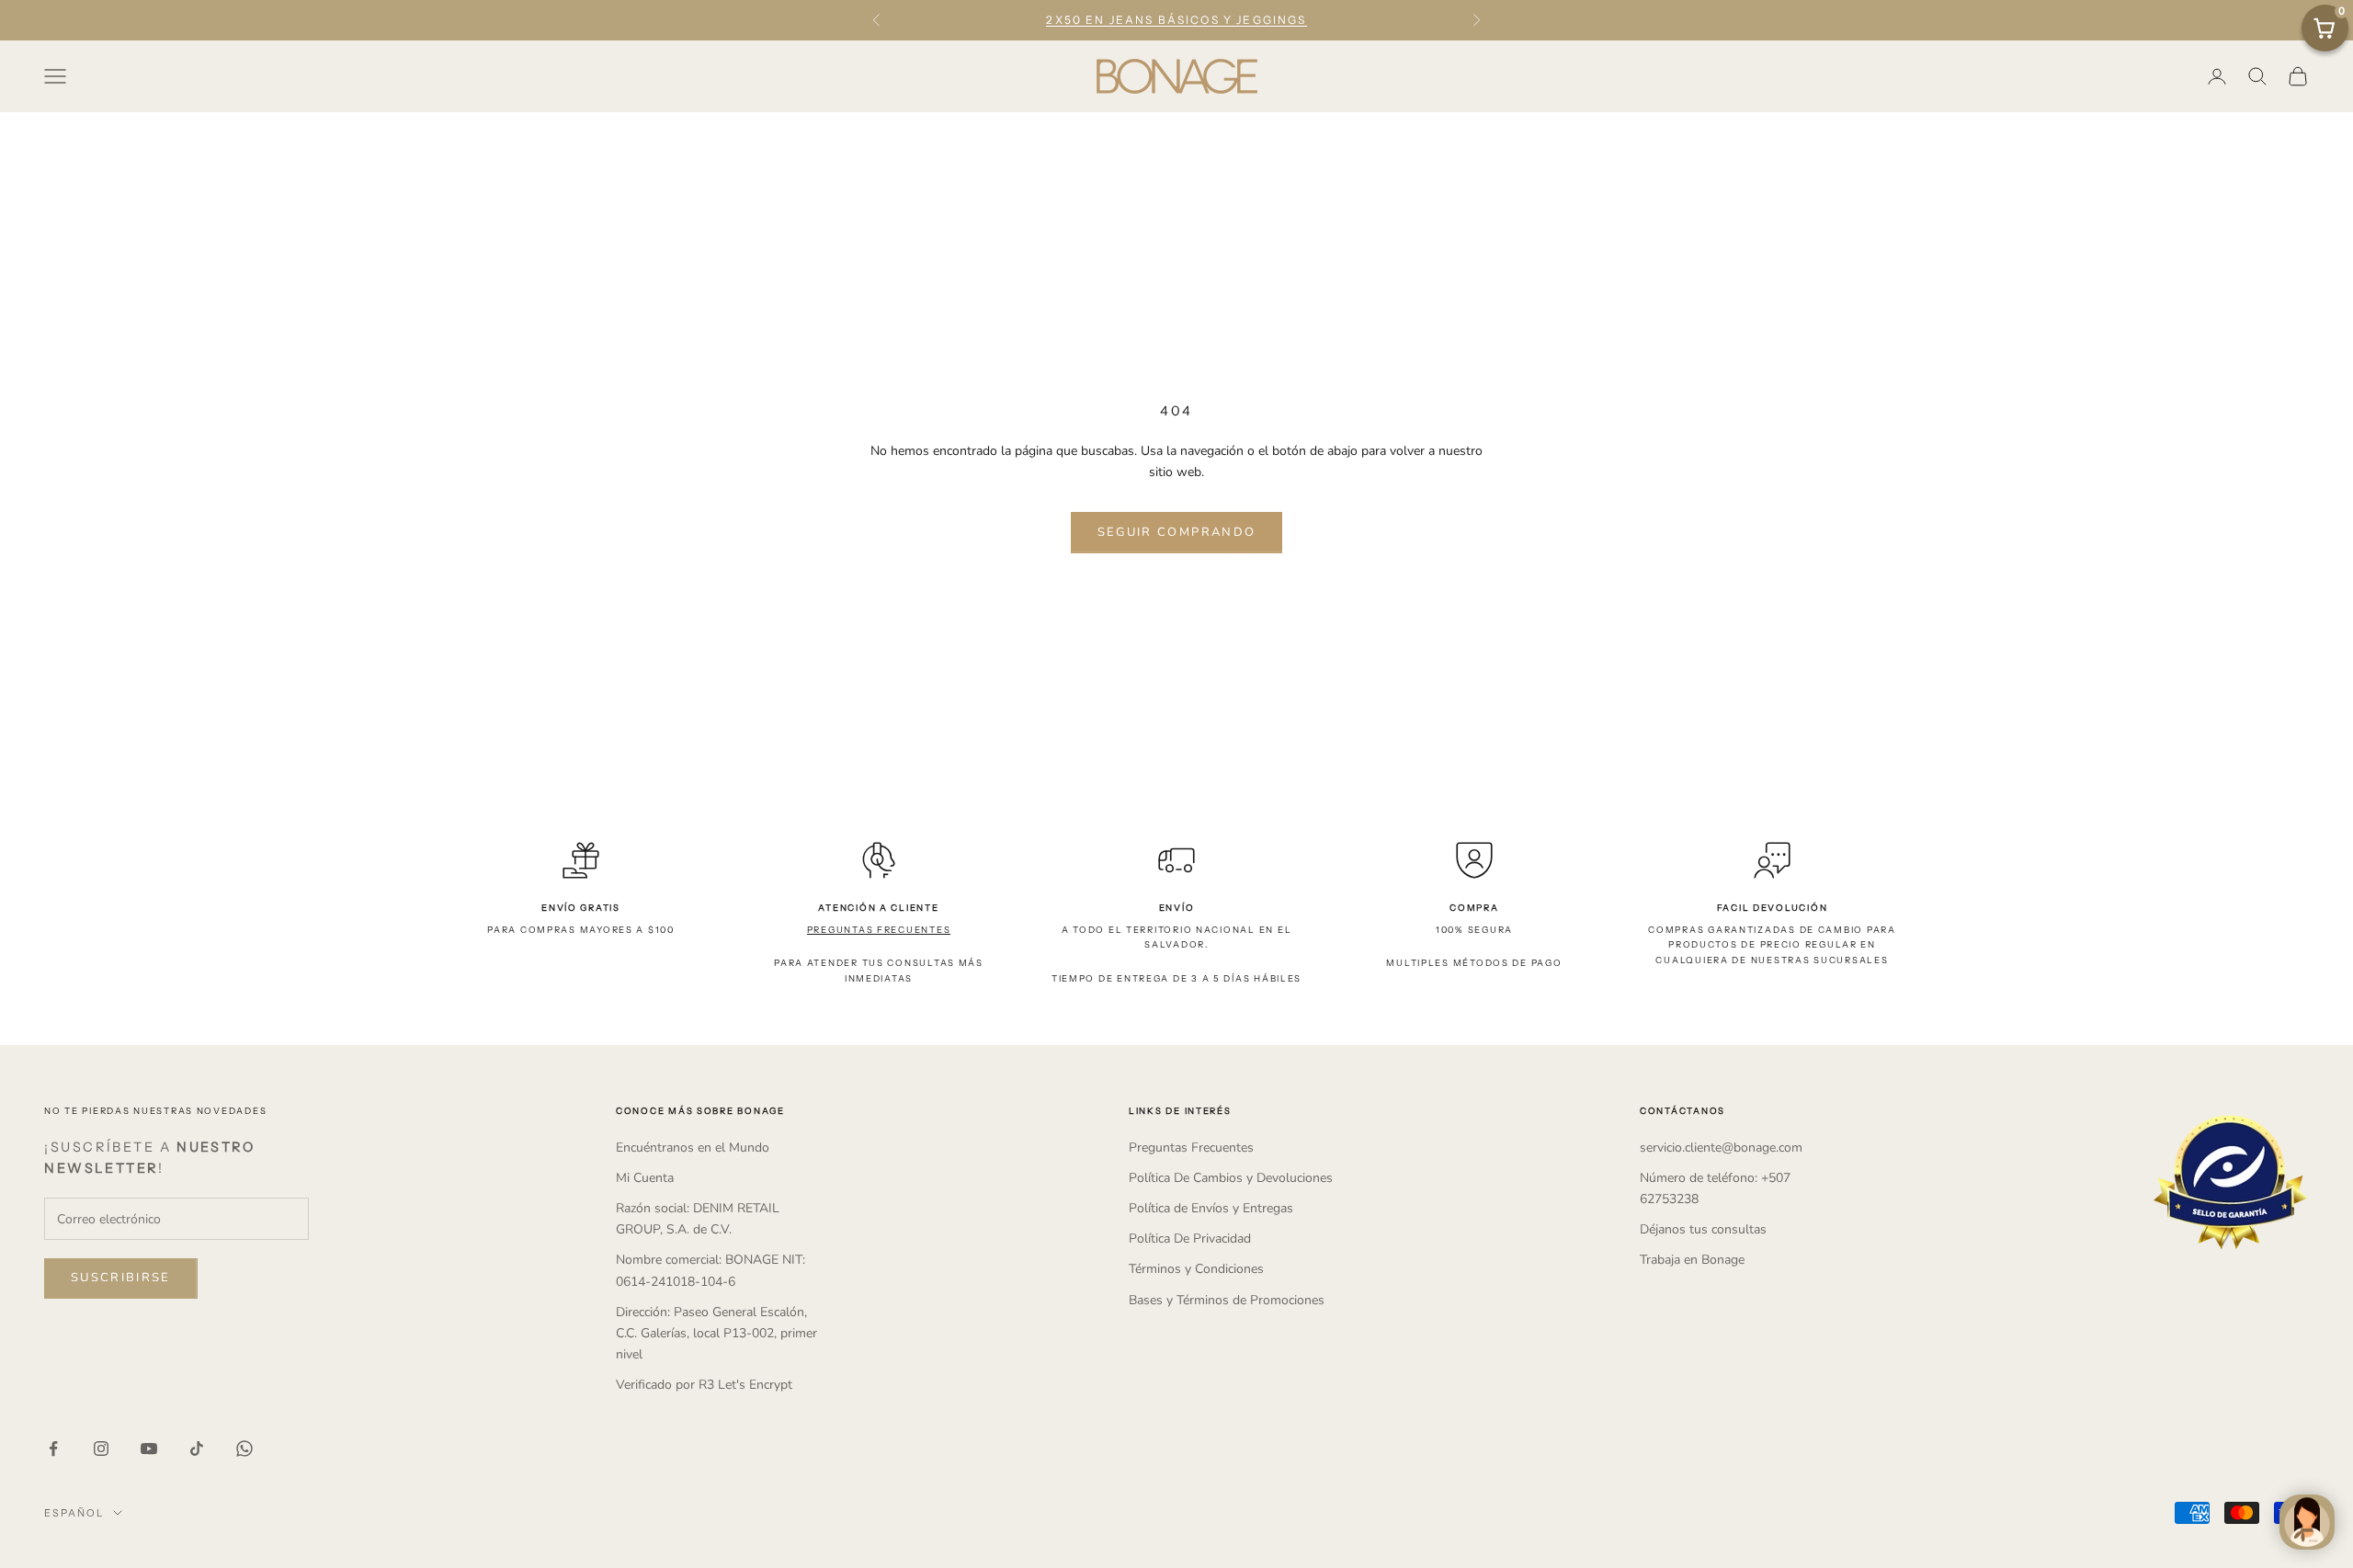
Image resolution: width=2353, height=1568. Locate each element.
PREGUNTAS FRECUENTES (879, 930)
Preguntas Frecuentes (1191, 1148)
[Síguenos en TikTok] (197, 1449)
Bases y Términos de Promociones (1227, 1300)
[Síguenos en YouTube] (149, 1449)
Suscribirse (121, 1278)
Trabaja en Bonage (1692, 1260)
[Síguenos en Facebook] (53, 1449)
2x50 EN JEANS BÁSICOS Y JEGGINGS (1176, 20)
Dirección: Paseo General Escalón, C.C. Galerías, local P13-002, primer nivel (716, 1333)
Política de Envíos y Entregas (1211, 1208)
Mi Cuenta (645, 1178)
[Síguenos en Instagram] (101, 1449)
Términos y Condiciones (1196, 1269)
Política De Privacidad (1190, 1238)
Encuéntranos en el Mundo (693, 1148)
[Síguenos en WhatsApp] (244, 1449)
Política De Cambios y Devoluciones (1231, 1178)
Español (74, 1513)
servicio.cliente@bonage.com (1721, 1148)
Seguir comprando (1176, 532)
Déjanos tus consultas (1703, 1229)
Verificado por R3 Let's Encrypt (704, 1385)
